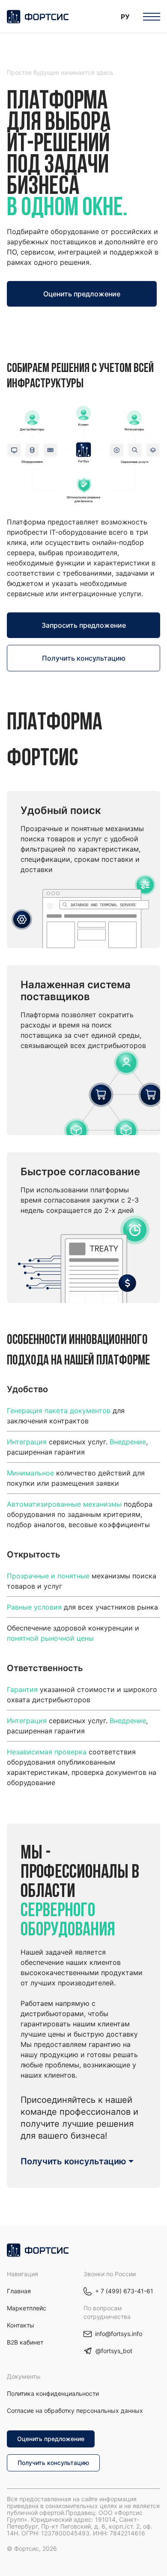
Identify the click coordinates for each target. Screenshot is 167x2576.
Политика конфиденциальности (53, 2393)
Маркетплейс (27, 2308)
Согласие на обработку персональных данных (75, 2411)
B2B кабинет (25, 2342)
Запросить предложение (84, 625)
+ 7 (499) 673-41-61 (124, 2291)
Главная (19, 2291)
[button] (125, 16)
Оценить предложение (82, 294)
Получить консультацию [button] (73, 2161)
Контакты (21, 2325)
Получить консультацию (84, 658)
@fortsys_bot (114, 2351)
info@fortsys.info (119, 2334)
